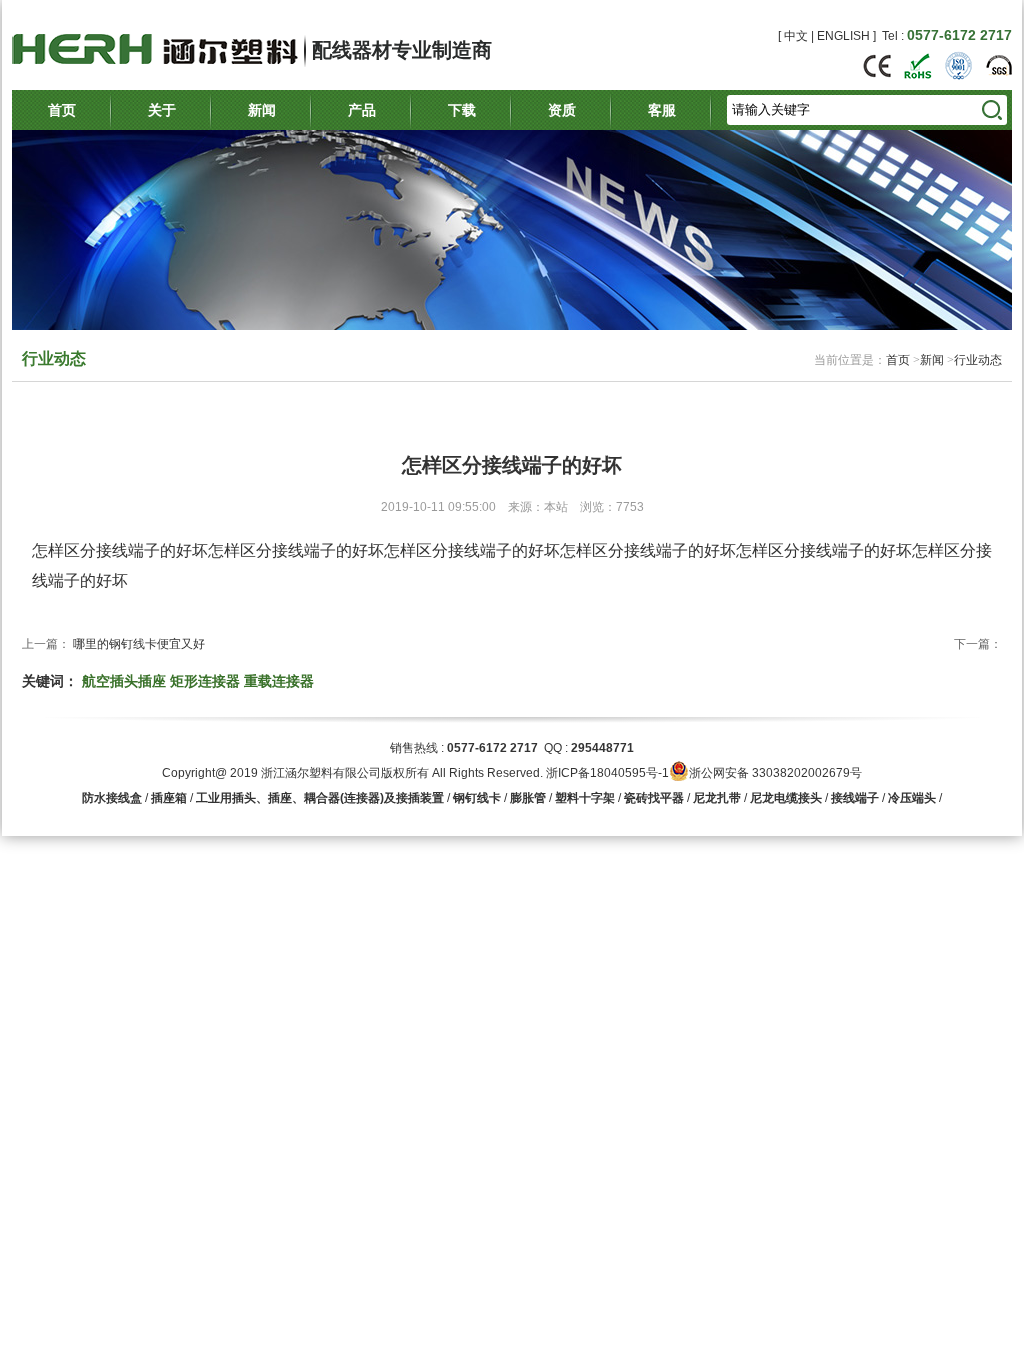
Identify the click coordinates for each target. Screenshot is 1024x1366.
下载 (462, 110)
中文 (796, 36)
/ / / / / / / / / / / (512, 798)
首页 (62, 110)
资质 (562, 110)
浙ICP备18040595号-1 (607, 773)
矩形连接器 (205, 681)
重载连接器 (279, 681)
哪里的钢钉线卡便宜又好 (139, 644)
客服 (662, 110)
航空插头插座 (124, 681)
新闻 (262, 110)
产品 (362, 110)
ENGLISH (843, 36)
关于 (162, 110)
